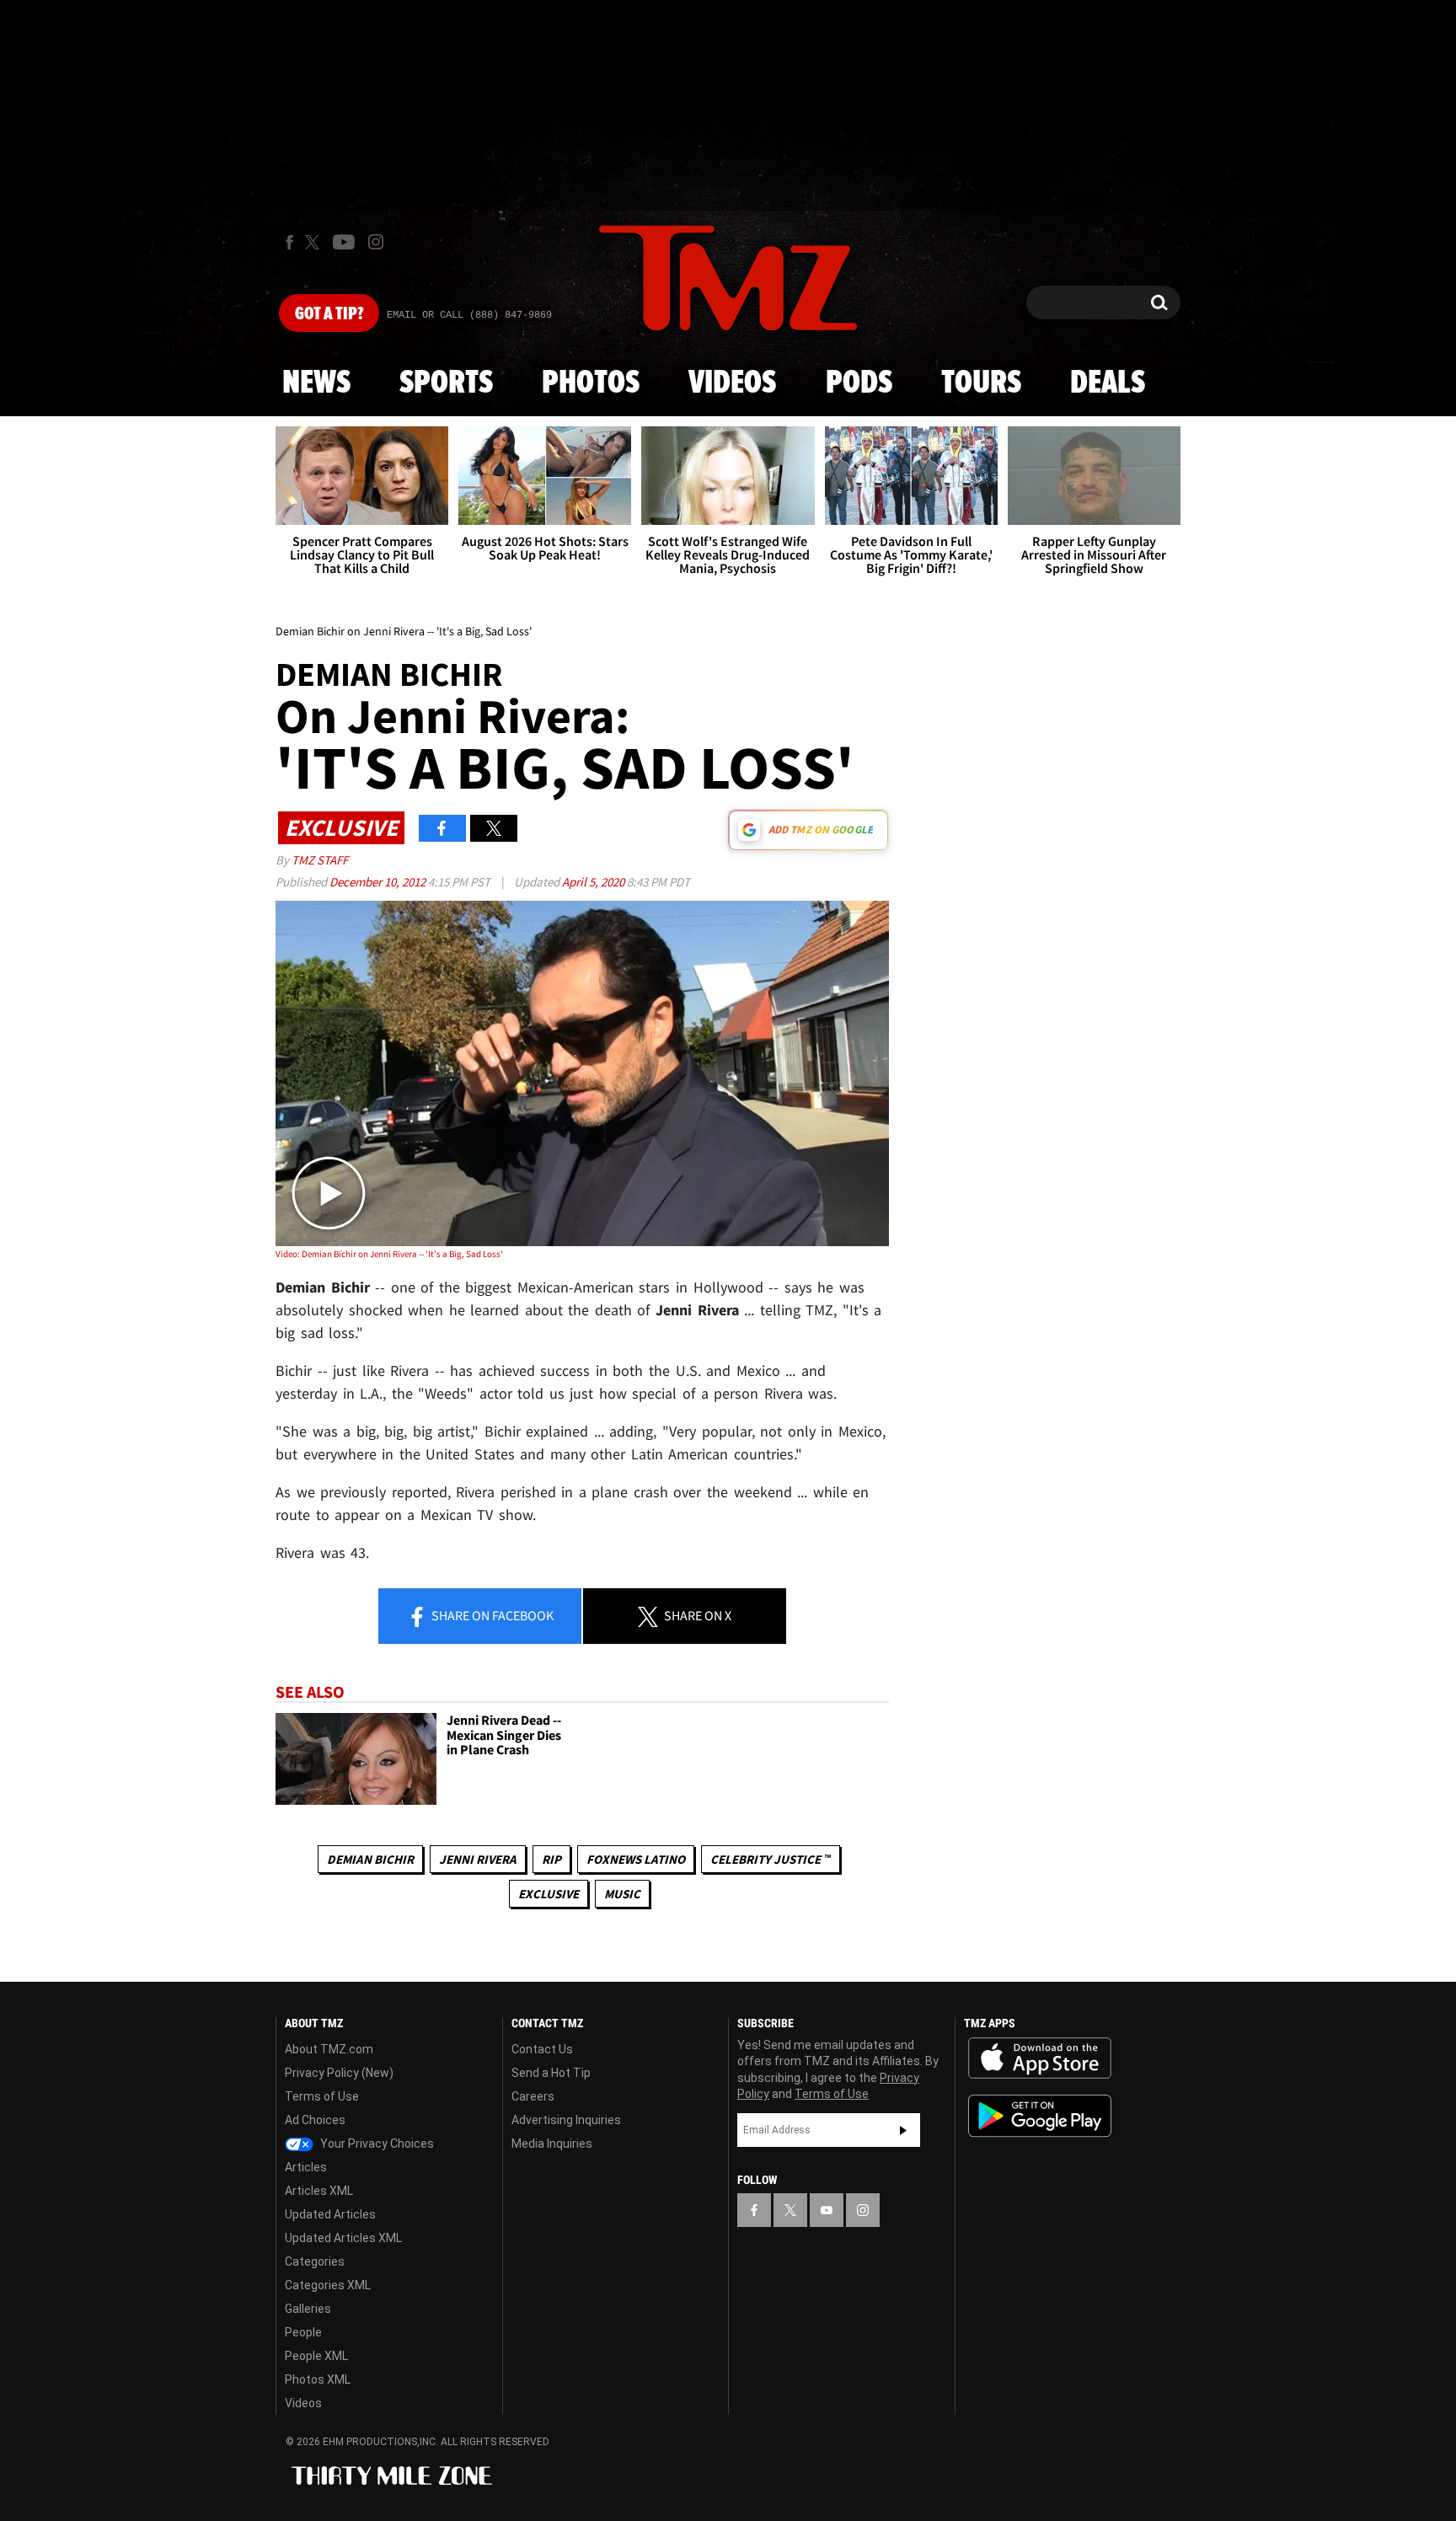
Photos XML (318, 2379)
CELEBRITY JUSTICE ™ (771, 1859)
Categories (315, 2261)
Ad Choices (315, 2120)
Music (622, 1894)
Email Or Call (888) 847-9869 (469, 315)
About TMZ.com (329, 2049)
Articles (306, 2167)
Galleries (308, 2309)
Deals (1108, 383)
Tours (981, 383)
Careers (533, 2096)
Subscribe (903, 2130)
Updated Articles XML (343, 2238)
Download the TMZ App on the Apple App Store (1040, 2058)
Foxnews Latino (636, 1859)
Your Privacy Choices (376, 2144)
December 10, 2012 (379, 882)
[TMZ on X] (315, 242)
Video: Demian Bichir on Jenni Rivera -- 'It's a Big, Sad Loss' (389, 1254)
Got (329, 314)
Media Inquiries (552, 2144)
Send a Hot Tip (551, 2073)
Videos (732, 383)
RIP (551, 1859)
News (316, 383)
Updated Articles (330, 2214)
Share (491, 1615)
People (303, 2332)
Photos (591, 383)
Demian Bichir (370, 1859)
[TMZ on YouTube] (827, 2210)
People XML (316, 2356)
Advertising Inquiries (566, 2120)
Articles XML (319, 2191)
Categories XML (328, 2285)
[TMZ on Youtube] (344, 242)
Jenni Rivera (478, 1859)
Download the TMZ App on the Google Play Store (1040, 2116)
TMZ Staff (320, 860)
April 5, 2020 (594, 882)
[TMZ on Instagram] (376, 242)
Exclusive (549, 1894)
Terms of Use (322, 2096)
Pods (859, 383)
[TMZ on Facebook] (289, 242)
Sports (446, 383)
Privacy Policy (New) (339, 2073)
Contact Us (542, 2049)
